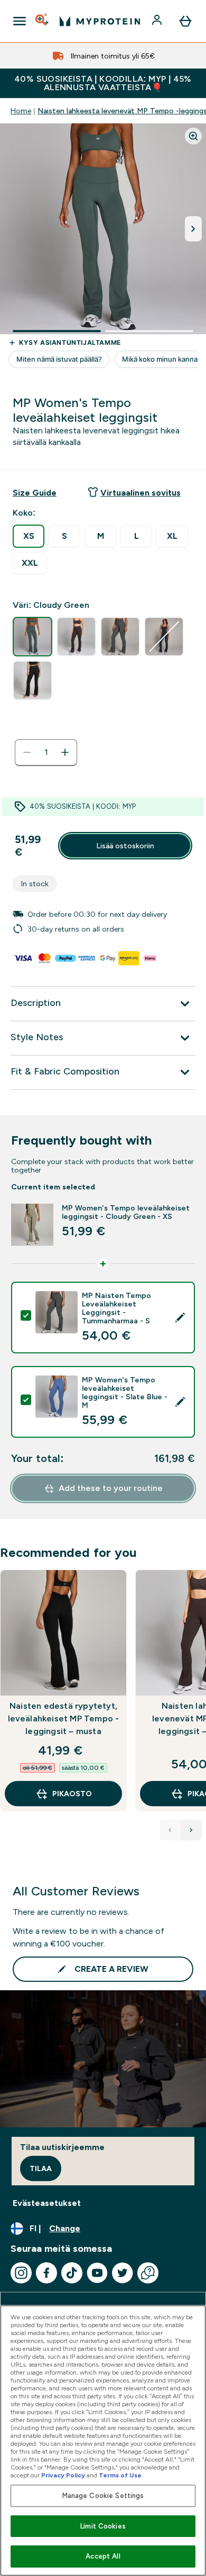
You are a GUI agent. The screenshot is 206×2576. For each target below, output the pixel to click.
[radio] (29, 536)
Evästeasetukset (47, 2203)
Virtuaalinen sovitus (141, 493)
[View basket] (185, 21)
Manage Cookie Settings (103, 2496)
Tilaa (41, 2168)
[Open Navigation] (20, 21)
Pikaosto (72, 1794)
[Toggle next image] (193, 229)
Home (21, 111)
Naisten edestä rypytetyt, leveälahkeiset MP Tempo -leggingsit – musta (64, 1718)
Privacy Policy (63, 2475)
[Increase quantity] (65, 752)
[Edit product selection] (180, 1318)
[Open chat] (148, 2273)
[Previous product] (170, 1830)
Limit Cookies (103, 2526)
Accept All (103, 2556)
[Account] (158, 21)
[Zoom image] (193, 136)
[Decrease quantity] (27, 752)
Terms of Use (120, 2475)
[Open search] (43, 21)
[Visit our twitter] (123, 2273)
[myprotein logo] (100, 21)
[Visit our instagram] (21, 2273)
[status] (46, 752)
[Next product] (191, 1830)
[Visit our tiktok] (72, 2273)
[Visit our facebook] (46, 2273)
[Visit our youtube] (97, 2273)
